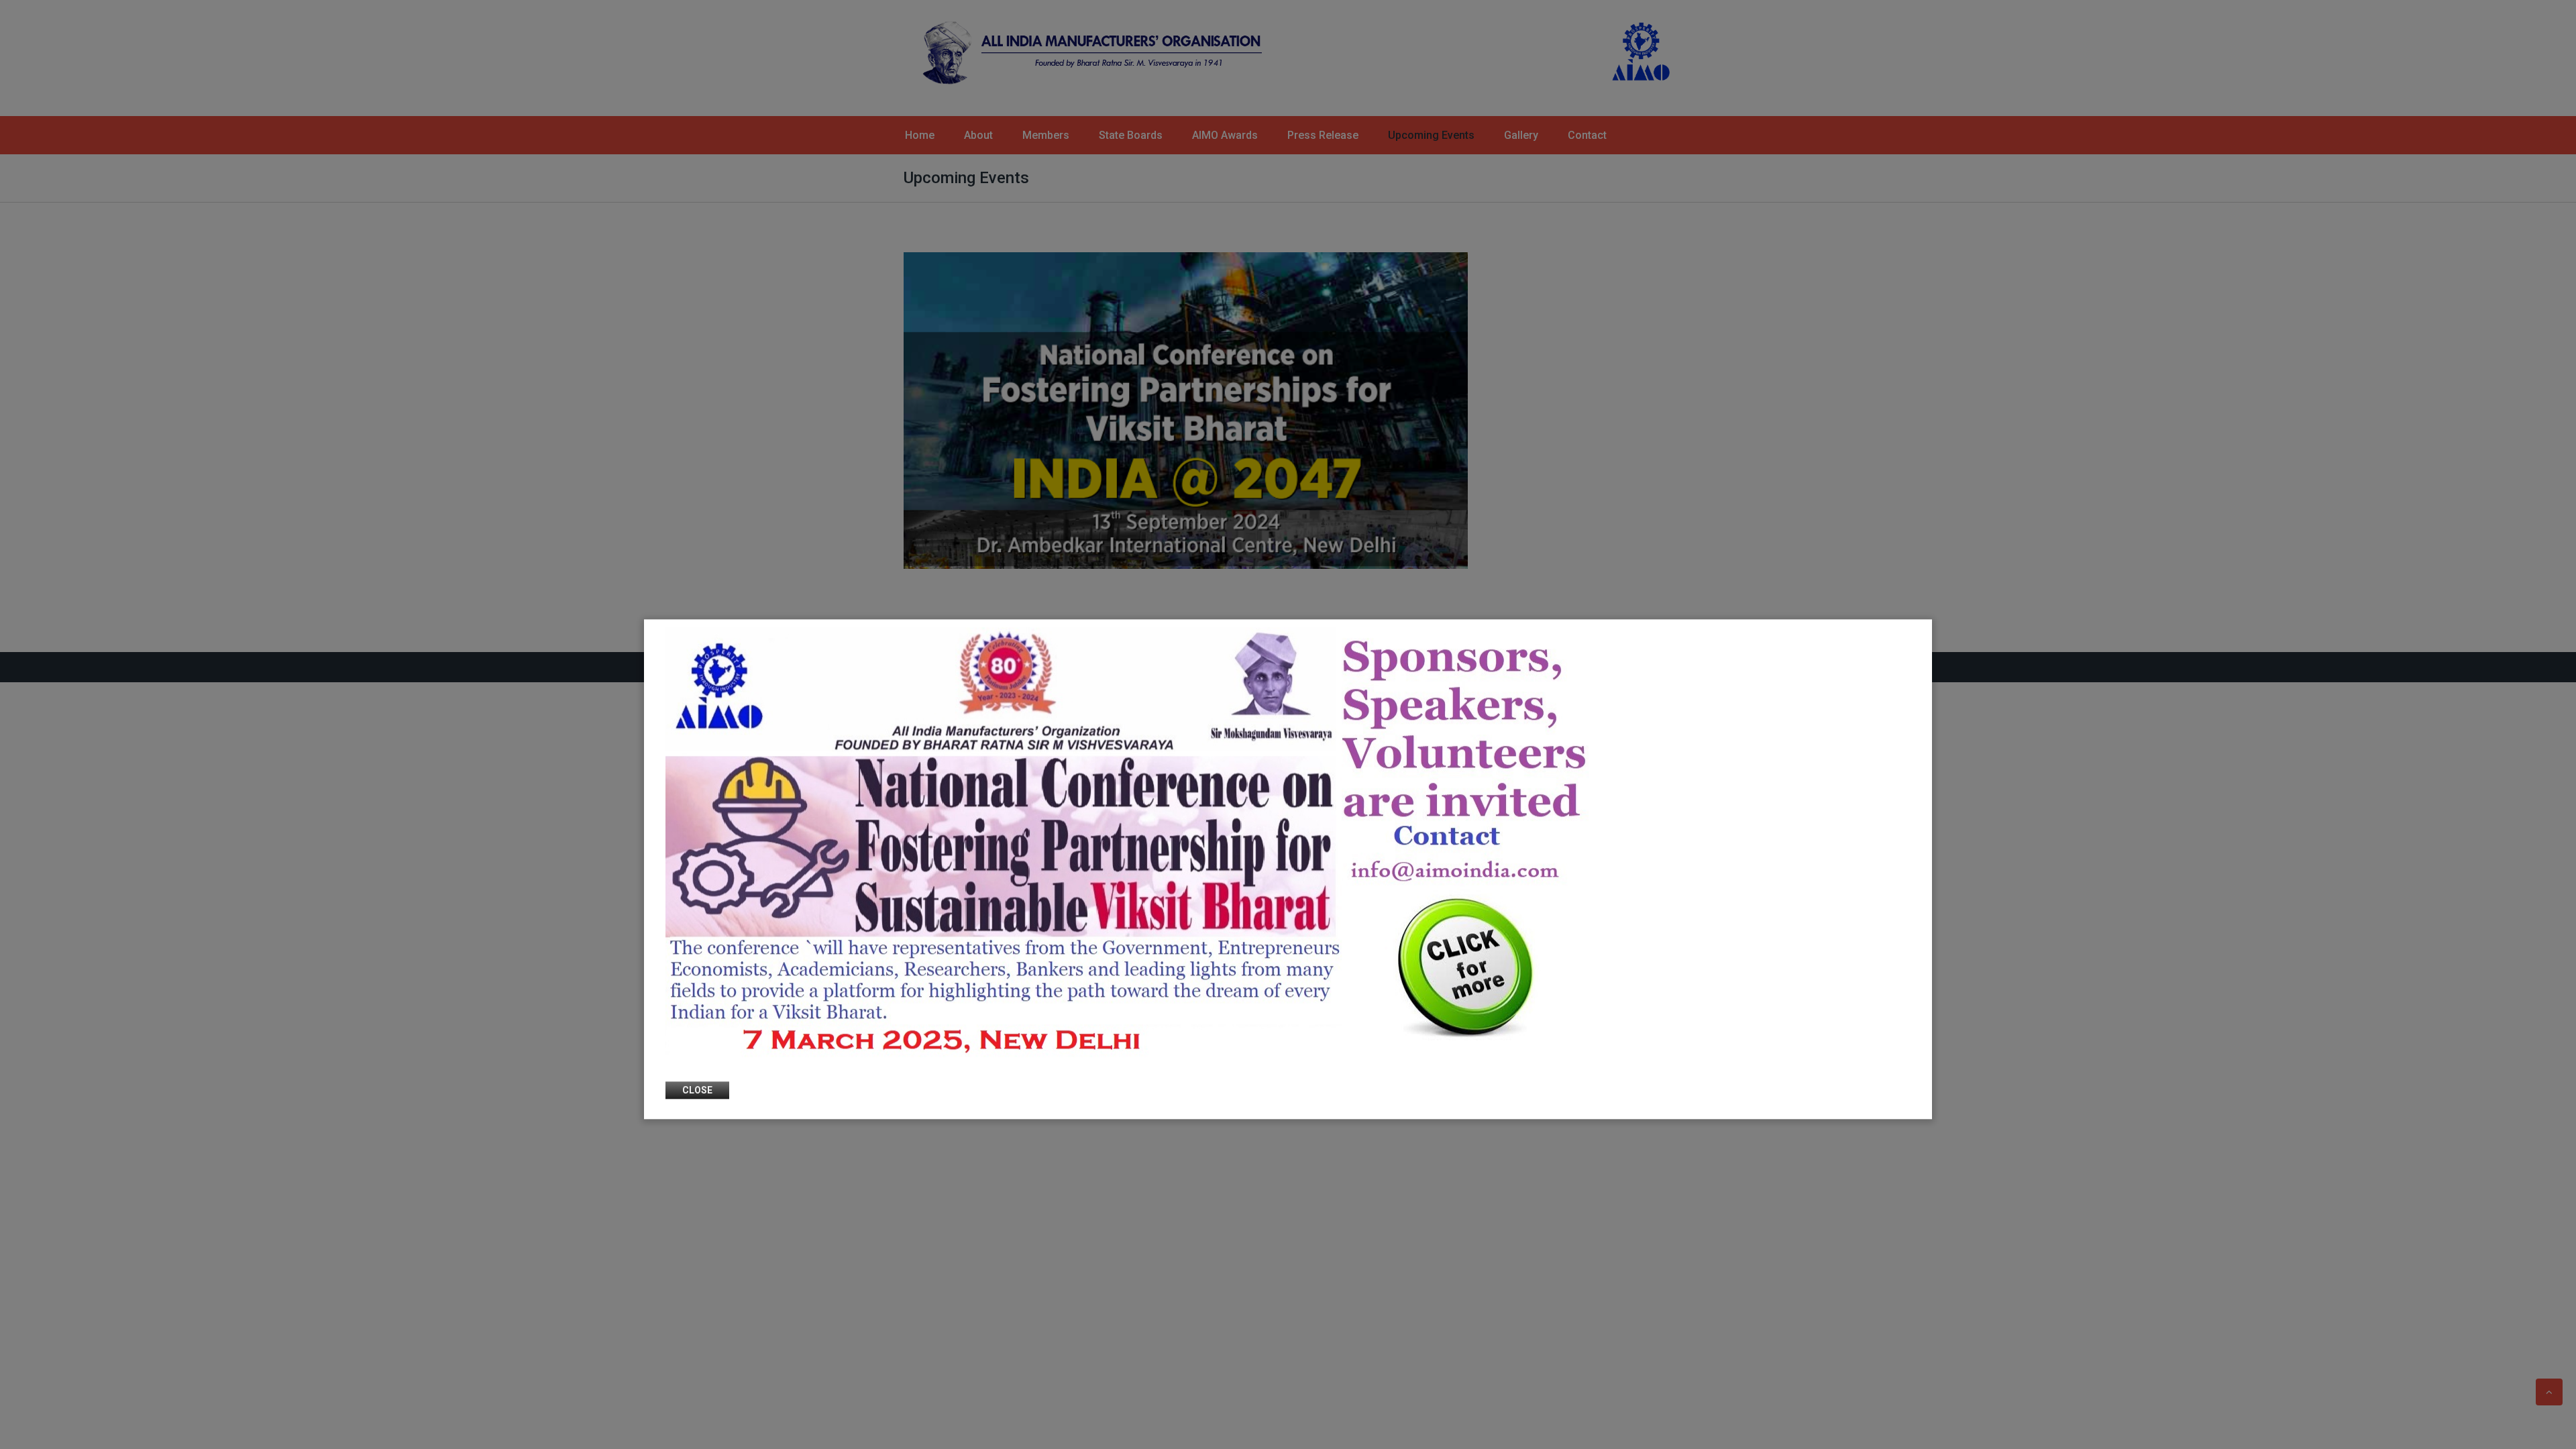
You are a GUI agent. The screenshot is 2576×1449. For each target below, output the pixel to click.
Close (697, 1091)
